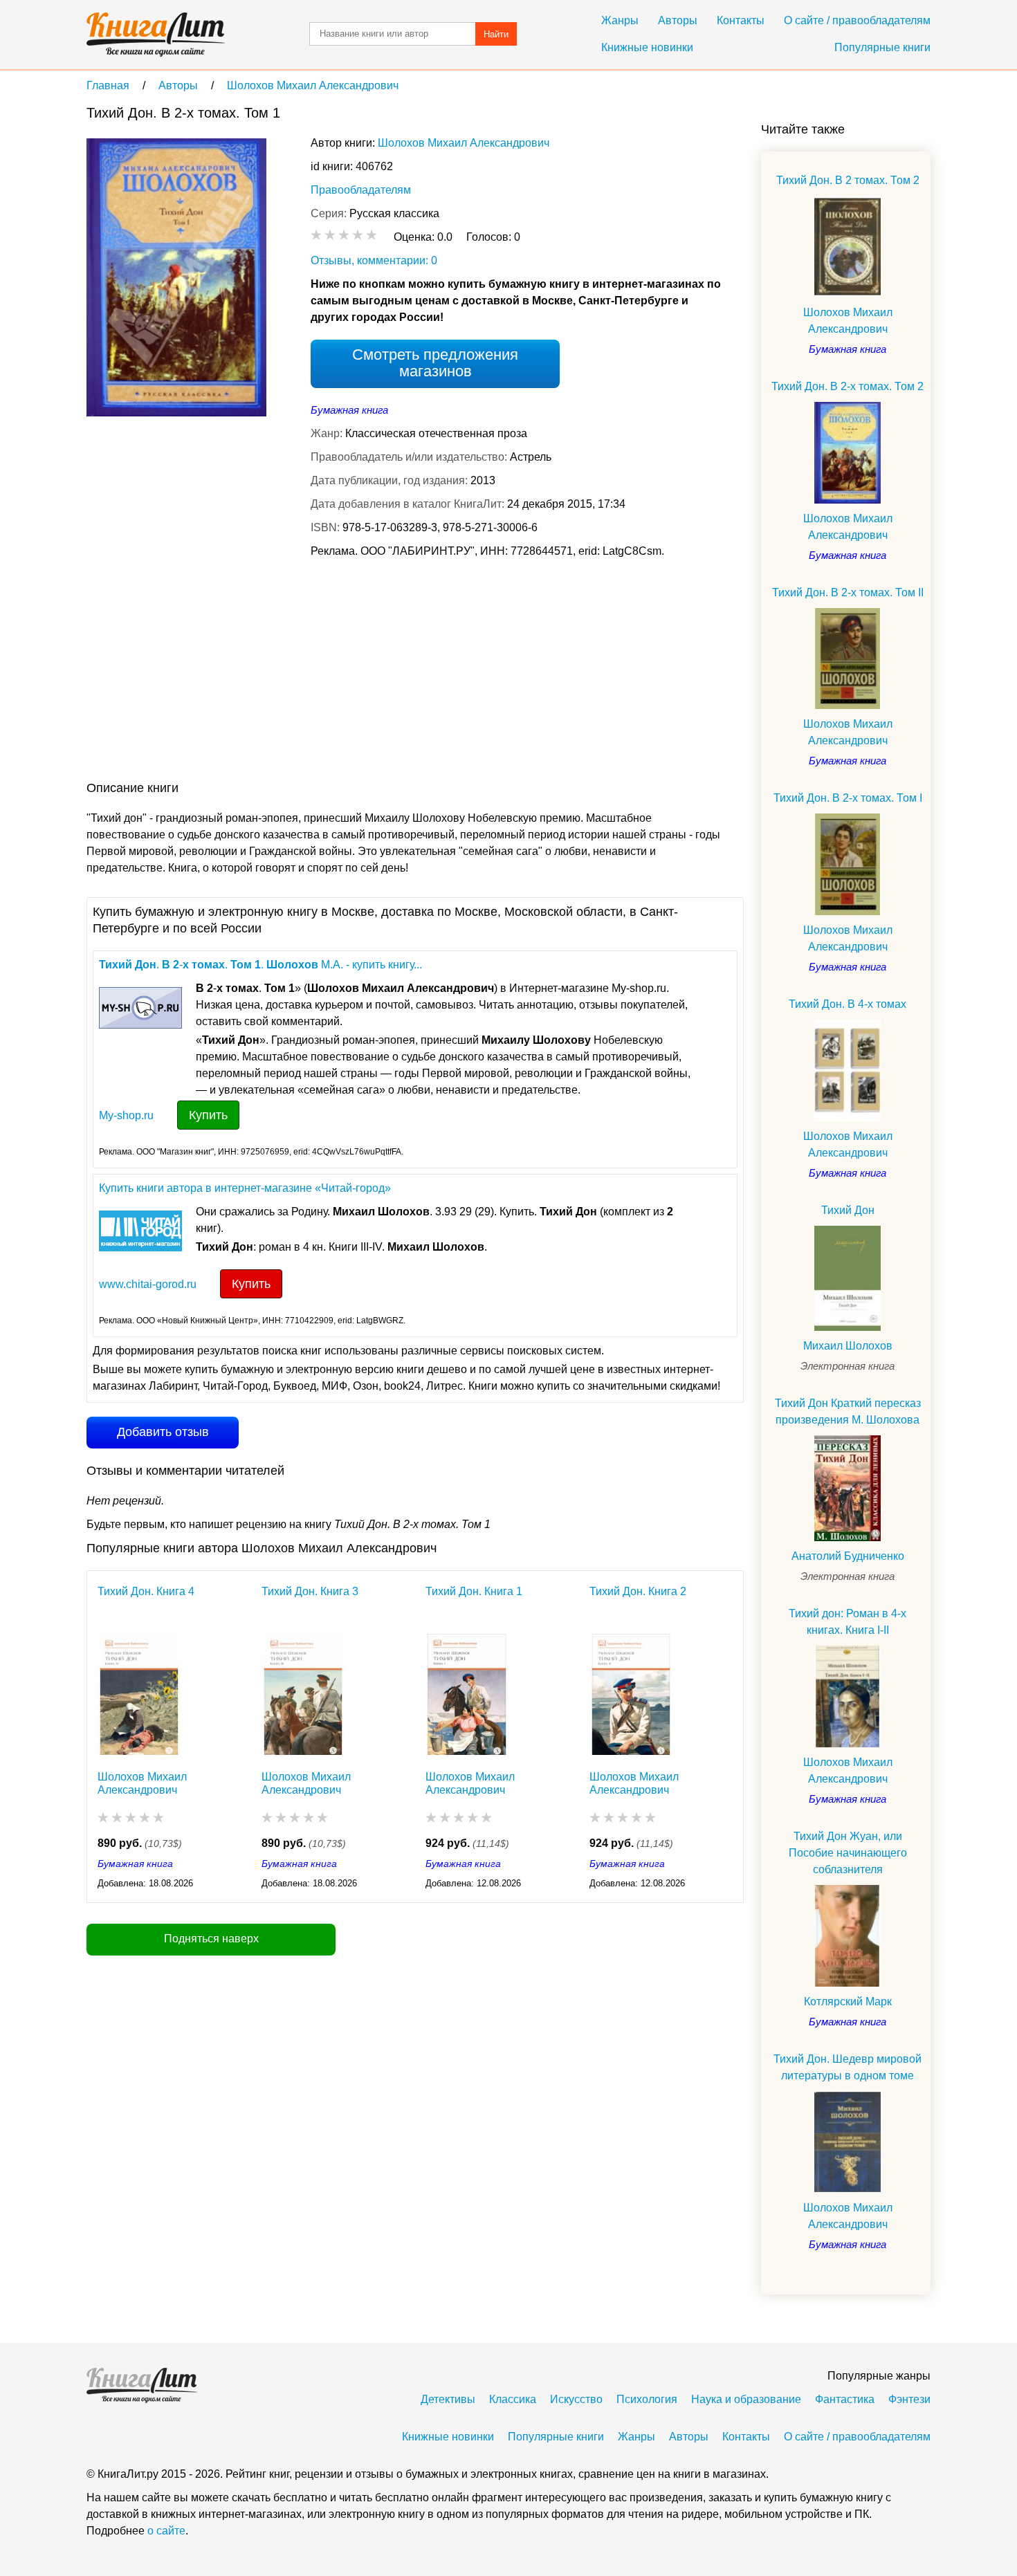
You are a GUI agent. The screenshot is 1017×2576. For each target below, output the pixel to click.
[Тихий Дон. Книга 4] (139, 1694)
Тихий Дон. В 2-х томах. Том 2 (847, 386)
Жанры (620, 20)
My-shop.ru (126, 1115)
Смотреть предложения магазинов (435, 363)
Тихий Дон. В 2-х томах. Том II (848, 592)
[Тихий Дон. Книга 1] (467, 1694)
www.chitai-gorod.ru (148, 1284)
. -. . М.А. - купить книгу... (260, 965)
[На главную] (156, 35)
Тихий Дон (848, 1210)
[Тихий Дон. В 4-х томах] (847, 1070)
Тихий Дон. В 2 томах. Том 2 (848, 180)
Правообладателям (361, 190)
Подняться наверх (211, 1939)
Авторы (678, 20)
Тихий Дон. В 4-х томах (847, 1004)
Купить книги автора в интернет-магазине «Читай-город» (245, 1188)
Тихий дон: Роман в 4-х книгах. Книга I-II (847, 1622)
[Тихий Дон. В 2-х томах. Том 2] (847, 453)
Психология (647, 2399)
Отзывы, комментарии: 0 (374, 260)
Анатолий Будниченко (848, 1556)
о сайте (166, 2531)
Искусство (576, 2399)
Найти (496, 34)
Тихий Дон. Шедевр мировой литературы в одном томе (847, 2067)
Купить (208, 1115)
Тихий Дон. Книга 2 (638, 1591)
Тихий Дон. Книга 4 (146, 1591)
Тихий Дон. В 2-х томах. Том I (848, 798)
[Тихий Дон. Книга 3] (303, 1694)
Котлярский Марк (848, 2002)
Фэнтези (909, 2399)
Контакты (741, 20)
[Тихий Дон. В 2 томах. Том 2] (847, 247)
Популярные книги (882, 47)
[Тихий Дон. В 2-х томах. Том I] (847, 864)
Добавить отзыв (163, 1432)
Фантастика (845, 2399)
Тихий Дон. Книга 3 (310, 1591)
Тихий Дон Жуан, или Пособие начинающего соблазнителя (848, 1853)
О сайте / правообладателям (857, 20)
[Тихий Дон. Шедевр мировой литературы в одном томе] (847, 2142)
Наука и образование (746, 2399)
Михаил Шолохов (848, 1346)
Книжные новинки (647, 47)
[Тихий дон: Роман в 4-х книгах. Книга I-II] (847, 1696)
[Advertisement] (338, 672)
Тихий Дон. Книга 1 (474, 1591)
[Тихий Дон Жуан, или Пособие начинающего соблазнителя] (847, 1936)
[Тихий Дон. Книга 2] (631, 1694)
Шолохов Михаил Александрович (464, 143)
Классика (513, 2399)
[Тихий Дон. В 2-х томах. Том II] (847, 659)
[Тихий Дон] (847, 1278)
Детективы (448, 2399)
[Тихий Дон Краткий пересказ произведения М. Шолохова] (847, 1488)
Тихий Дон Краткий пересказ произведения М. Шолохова (848, 1411)
